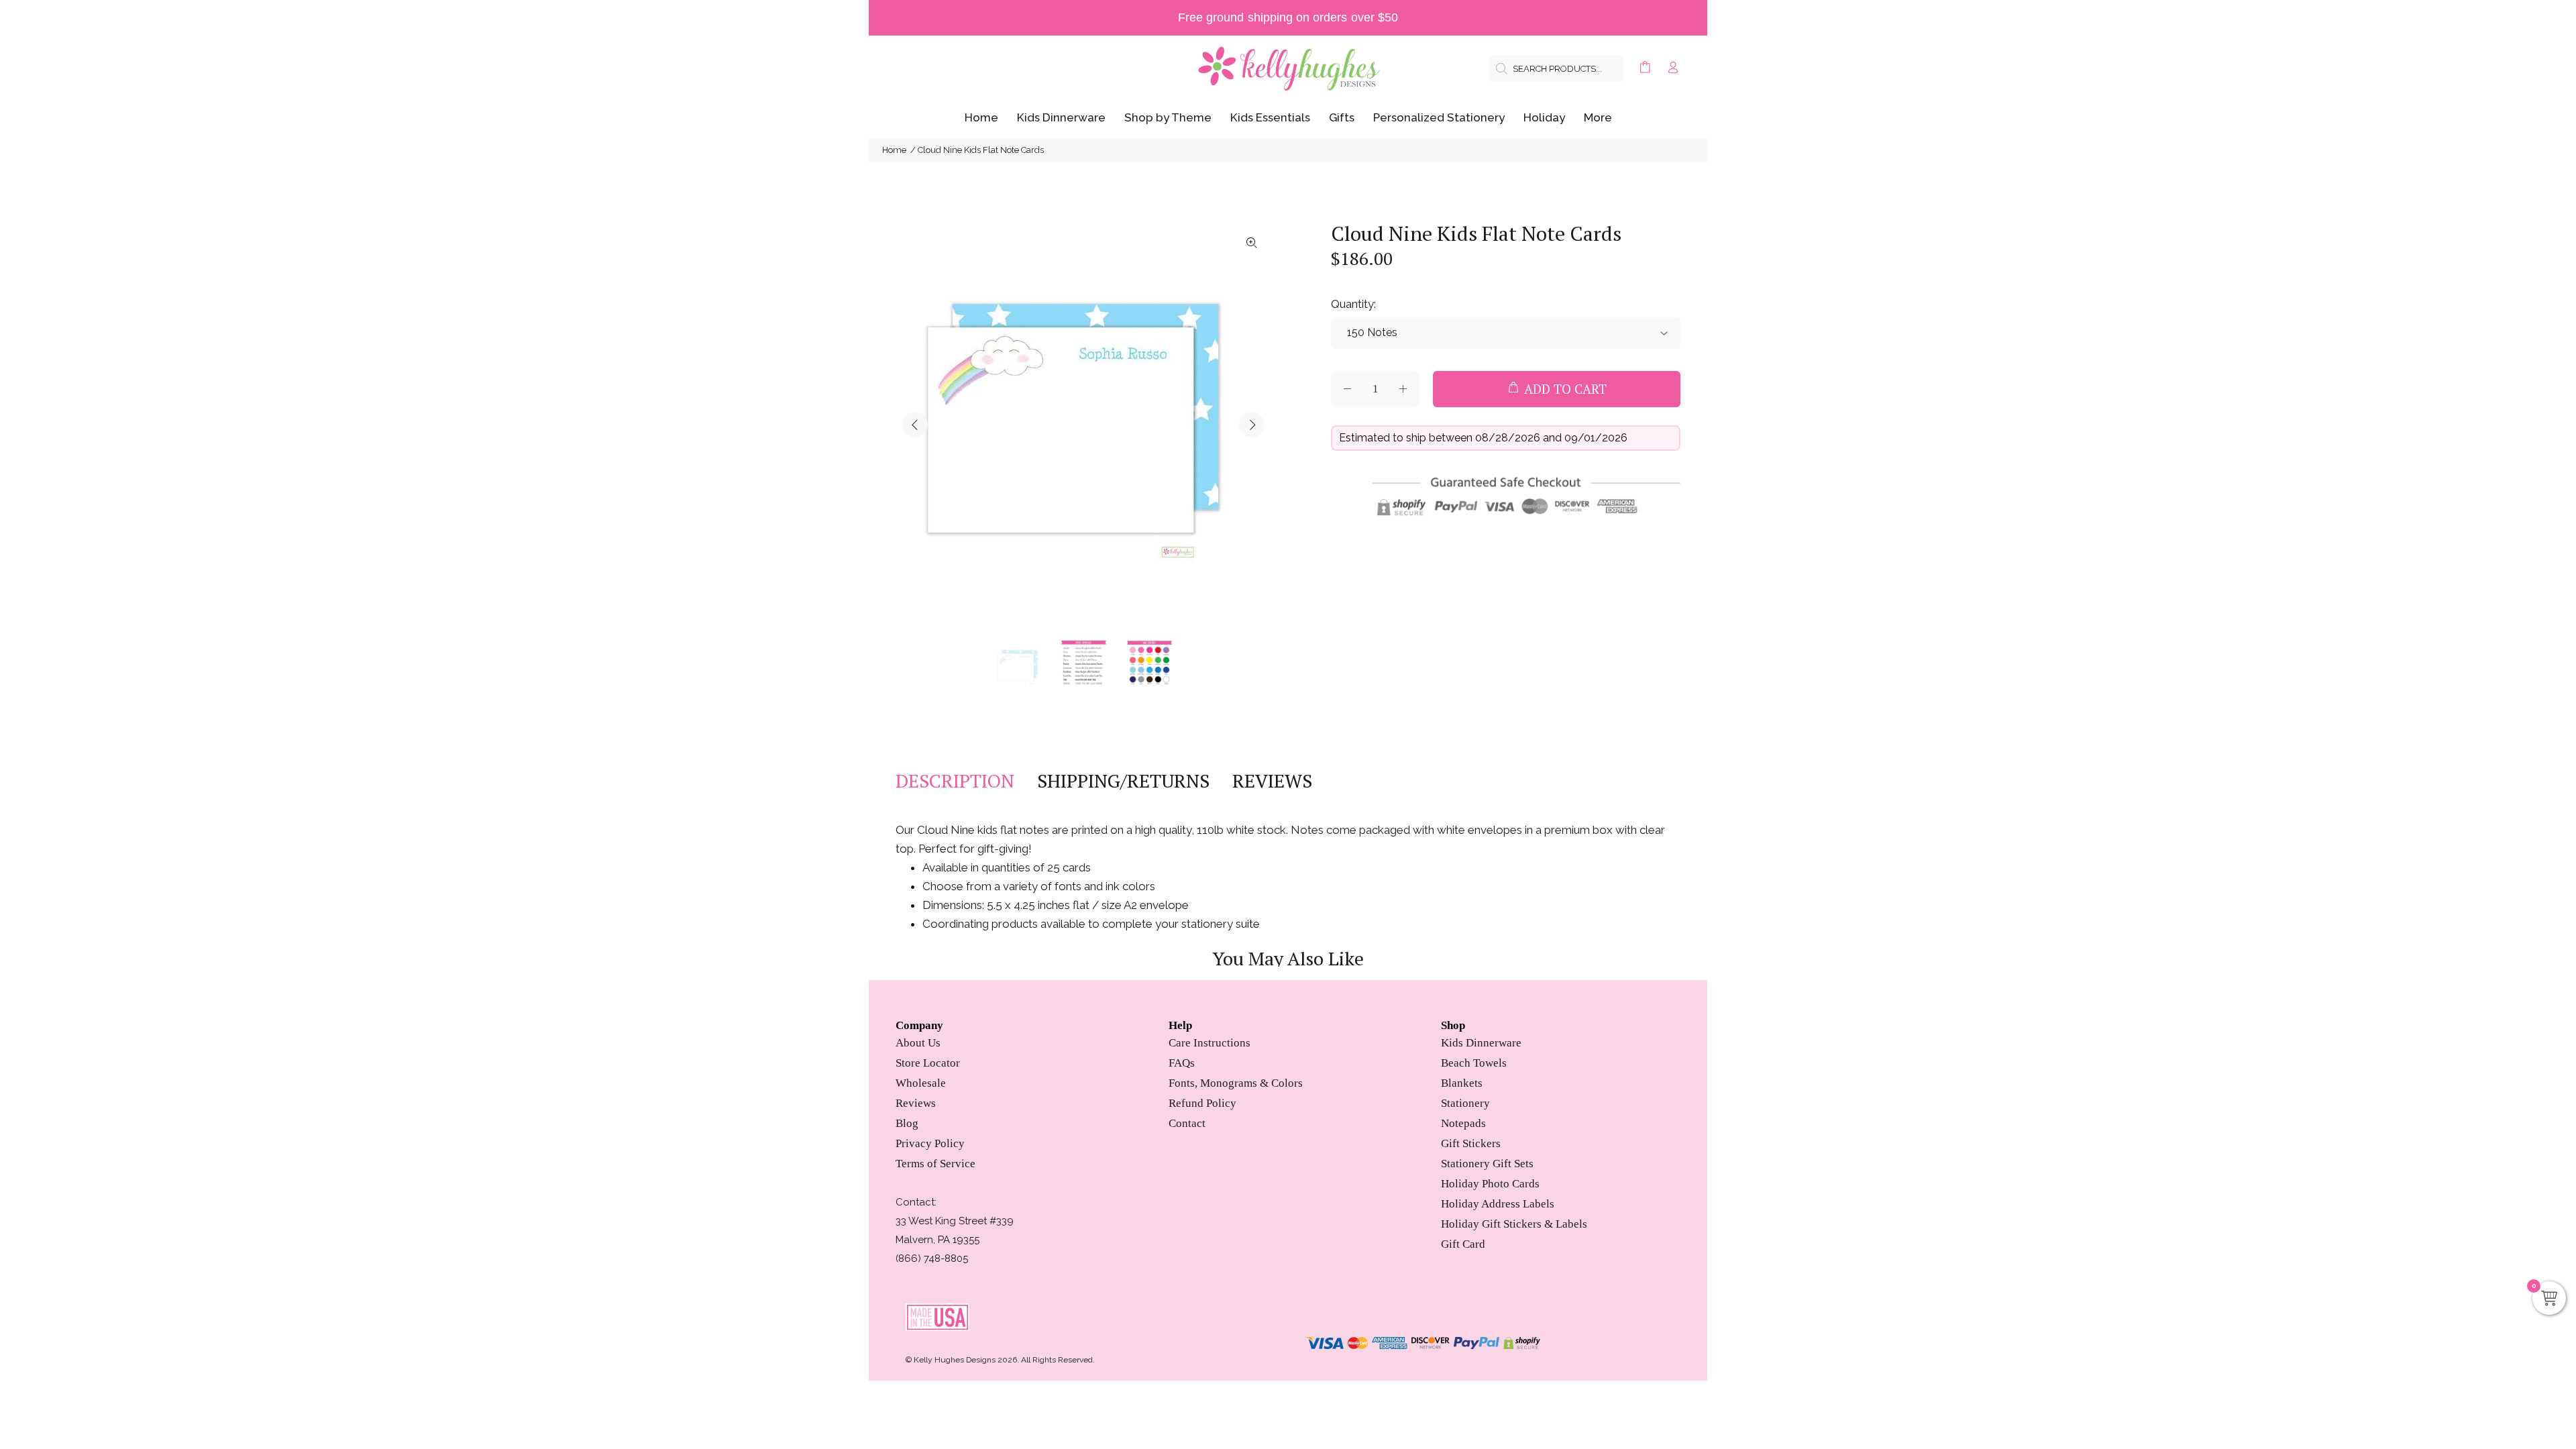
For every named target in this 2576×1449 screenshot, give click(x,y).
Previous (915, 425)
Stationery (1465, 1103)
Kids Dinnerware (1481, 1043)
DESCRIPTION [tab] (955, 781)
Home (894, 150)
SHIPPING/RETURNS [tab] (1123, 781)
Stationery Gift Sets (1487, 1164)
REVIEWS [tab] (1272, 781)
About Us (918, 1043)
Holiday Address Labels (1498, 1204)
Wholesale (921, 1083)
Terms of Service (935, 1164)
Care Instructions (1210, 1043)
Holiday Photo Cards (1490, 1184)
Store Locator (928, 1063)
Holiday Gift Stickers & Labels (1514, 1224)
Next (1252, 425)
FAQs (1182, 1063)
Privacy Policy (930, 1143)
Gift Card (1463, 1244)
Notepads (1463, 1123)
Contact (1187, 1123)
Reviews (916, 1103)
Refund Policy (1202, 1103)
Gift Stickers (1471, 1143)
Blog (907, 1123)
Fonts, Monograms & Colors (1236, 1083)
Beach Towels (1474, 1063)
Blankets (1462, 1083)
